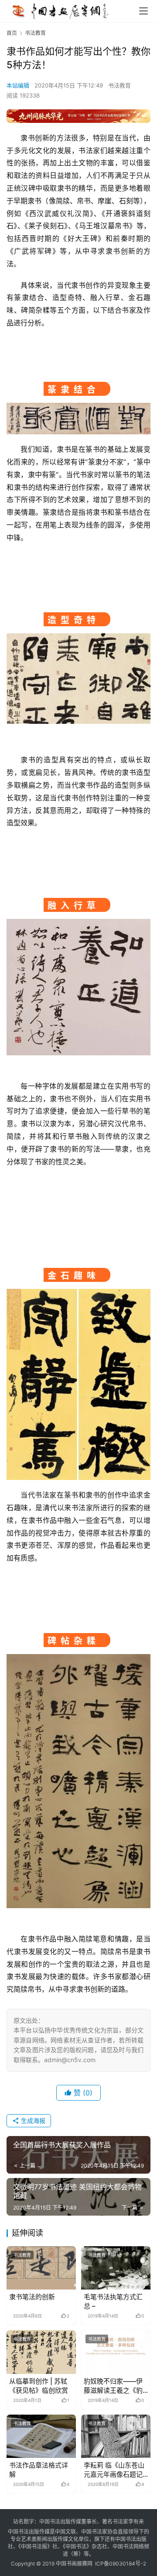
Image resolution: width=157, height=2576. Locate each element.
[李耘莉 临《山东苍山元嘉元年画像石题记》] (116, 2436)
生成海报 (32, 2120)
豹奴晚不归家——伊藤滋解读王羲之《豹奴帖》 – (113, 2386)
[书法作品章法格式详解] (41, 2436)
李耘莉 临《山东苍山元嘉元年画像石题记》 (116, 2470)
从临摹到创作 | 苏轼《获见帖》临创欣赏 (39, 2386)
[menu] (143, 11)
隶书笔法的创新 (32, 2297)
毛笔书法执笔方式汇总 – (113, 2301)
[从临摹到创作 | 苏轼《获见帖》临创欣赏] (41, 2352)
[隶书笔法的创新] (41, 2268)
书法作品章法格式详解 (39, 2470)
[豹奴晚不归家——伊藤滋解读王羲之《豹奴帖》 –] (116, 2352)
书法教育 (119, 85)
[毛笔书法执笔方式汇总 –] (116, 2268)
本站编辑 (18, 85)
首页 (12, 33)
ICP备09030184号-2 (121, 2564)
